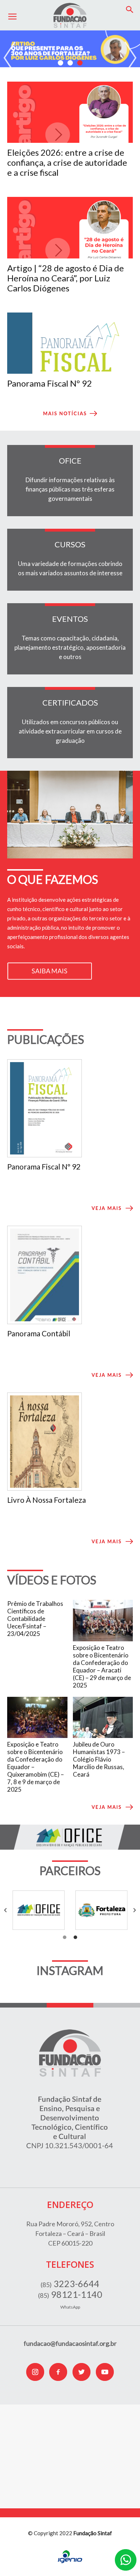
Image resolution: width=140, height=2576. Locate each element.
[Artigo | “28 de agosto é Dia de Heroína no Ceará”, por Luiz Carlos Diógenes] (70, 227)
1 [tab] (60, 63)
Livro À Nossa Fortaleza (46, 1500)
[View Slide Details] (70, 49)
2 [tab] (70, 63)
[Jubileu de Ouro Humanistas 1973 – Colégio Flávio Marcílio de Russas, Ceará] (103, 1717)
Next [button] (130, 58)
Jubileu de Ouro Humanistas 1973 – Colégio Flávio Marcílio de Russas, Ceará (99, 1759)
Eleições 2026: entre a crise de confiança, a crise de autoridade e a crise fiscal (67, 162)
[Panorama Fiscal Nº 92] (70, 343)
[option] (39, 1910)
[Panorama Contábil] (70, 1275)
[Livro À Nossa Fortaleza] (70, 1442)
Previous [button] (10, 58)
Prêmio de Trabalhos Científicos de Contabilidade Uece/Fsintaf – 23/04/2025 (35, 1619)
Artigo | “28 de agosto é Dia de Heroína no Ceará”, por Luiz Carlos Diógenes (66, 278)
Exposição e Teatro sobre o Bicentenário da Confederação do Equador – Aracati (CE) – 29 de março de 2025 (102, 1666)
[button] (130, 10)
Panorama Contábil (39, 1333)
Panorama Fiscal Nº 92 (50, 383)
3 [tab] (80, 63)
